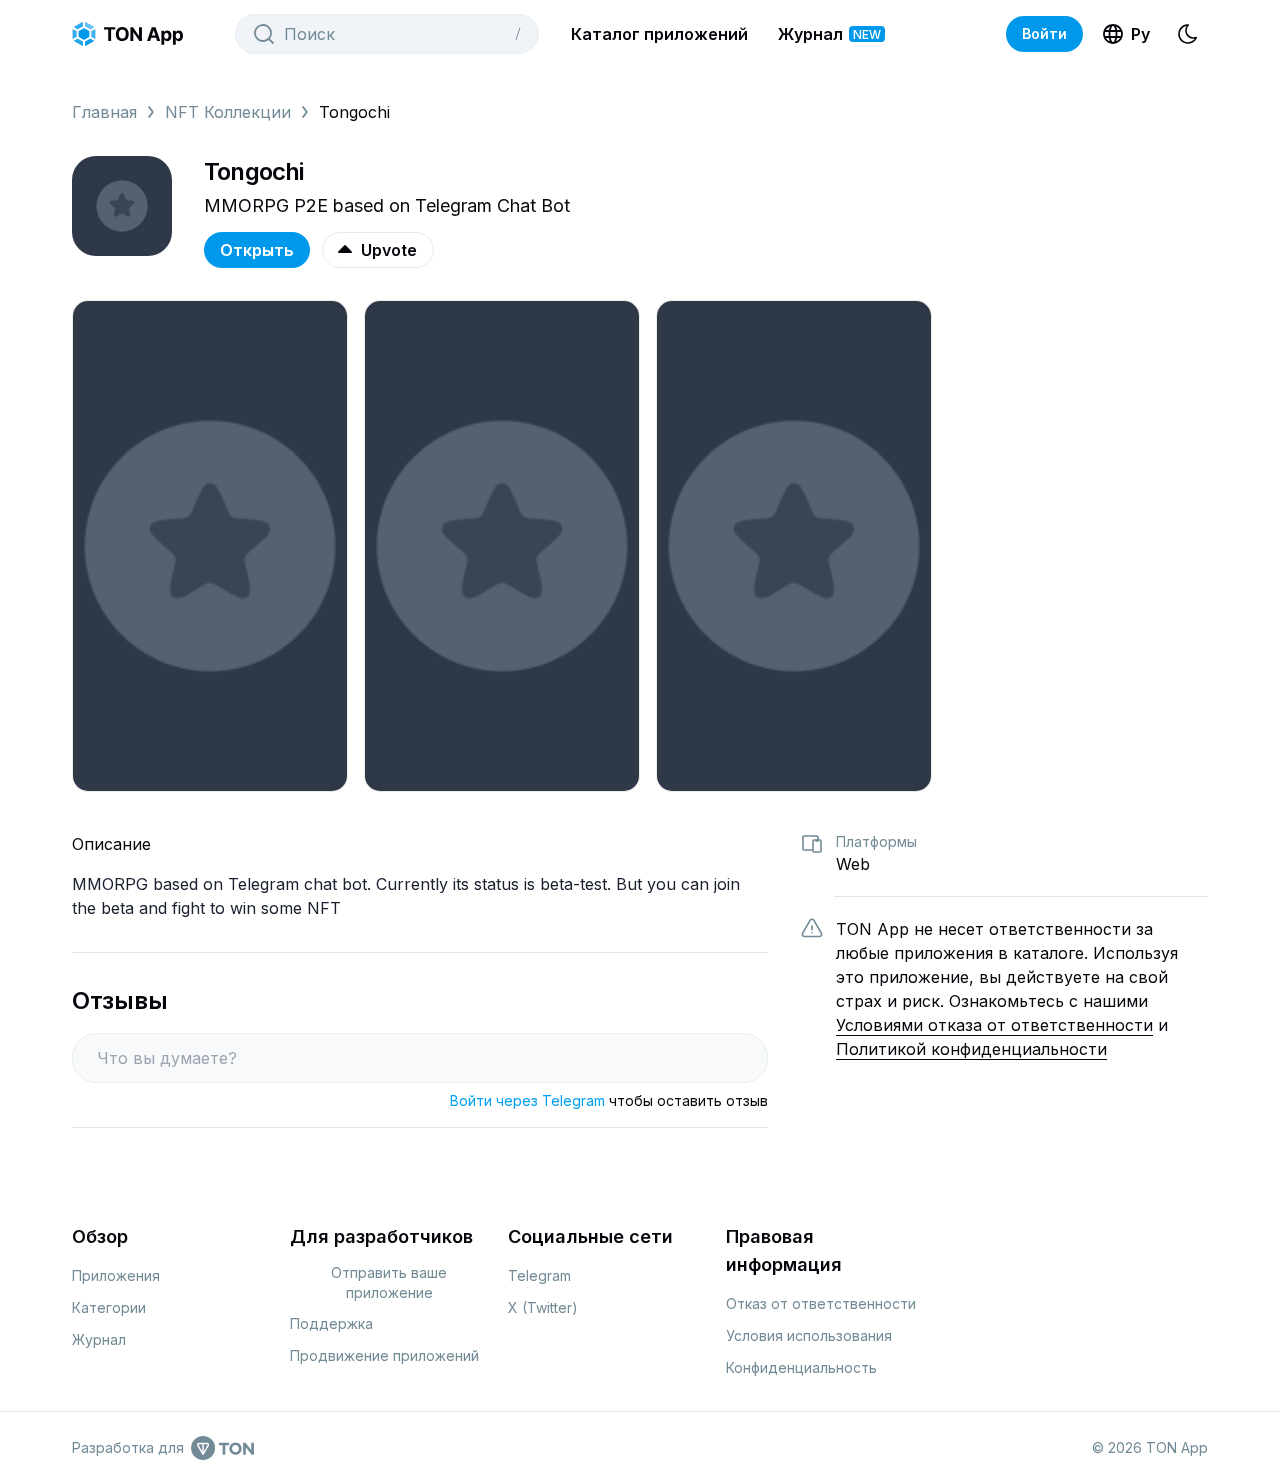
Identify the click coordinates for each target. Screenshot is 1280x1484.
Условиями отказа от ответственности (994, 1025)
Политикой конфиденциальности (971, 1049)
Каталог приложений (659, 34)
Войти (1044, 33)
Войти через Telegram (527, 1100)
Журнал (829, 34)
